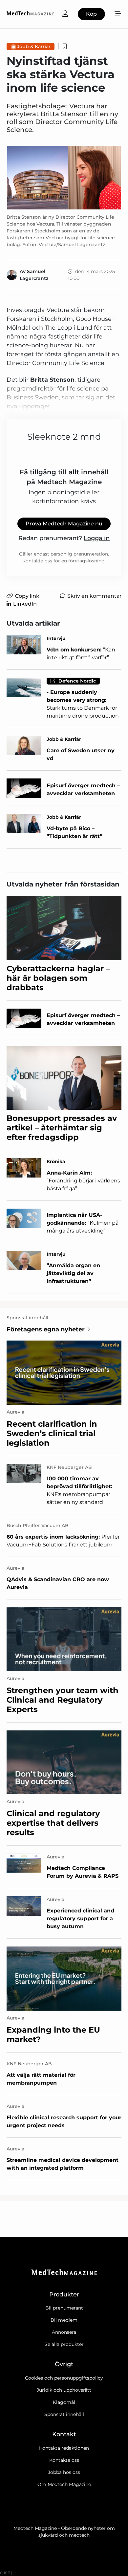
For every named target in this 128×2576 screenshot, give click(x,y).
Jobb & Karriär (34, 46)
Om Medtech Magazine (64, 2484)
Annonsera (64, 2332)
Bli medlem (64, 2320)
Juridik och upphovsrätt (64, 2390)
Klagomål (64, 2402)
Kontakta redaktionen (64, 2448)
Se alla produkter (64, 2344)
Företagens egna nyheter (46, 1329)
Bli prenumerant (64, 2308)
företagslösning (86, 561)
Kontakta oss (64, 2460)
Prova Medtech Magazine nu (64, 524)
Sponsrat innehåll (64, 2414)
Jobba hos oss (64, 2472)
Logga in (97, 538)
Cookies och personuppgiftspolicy (64, 2378)
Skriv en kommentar (94, 596)
